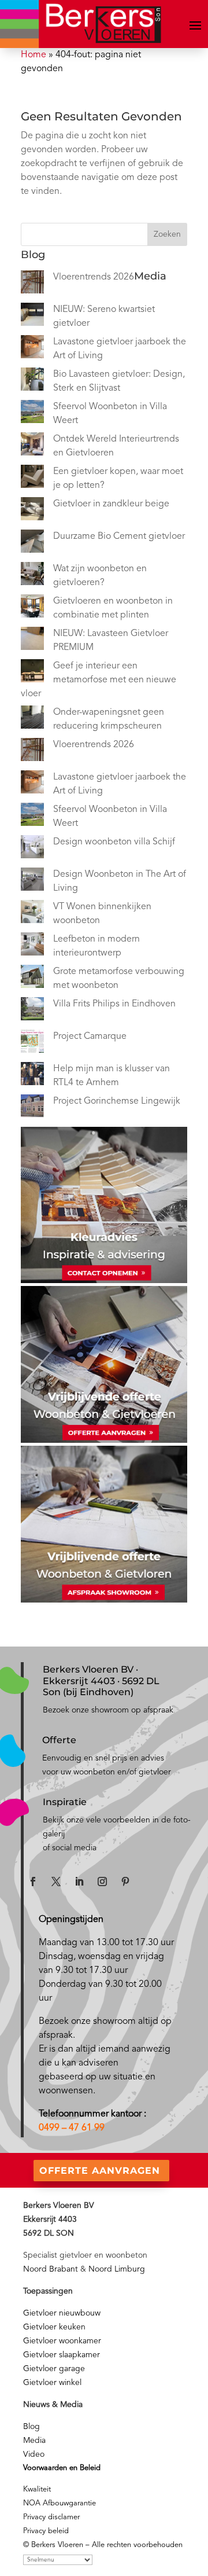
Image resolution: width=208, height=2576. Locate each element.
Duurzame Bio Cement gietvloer (119, 536)
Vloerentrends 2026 (94, 277)
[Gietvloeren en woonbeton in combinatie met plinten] (32, 608)
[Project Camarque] (32, 1043)
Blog (31, 2427)
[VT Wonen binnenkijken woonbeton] (32, 914)
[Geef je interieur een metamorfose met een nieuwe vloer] (32, 673)
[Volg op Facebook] (33, 1882)
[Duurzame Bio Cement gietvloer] (32, 543)
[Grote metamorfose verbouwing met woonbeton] (32, 979)
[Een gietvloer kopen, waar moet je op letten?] (32, 479)
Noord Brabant (51, 2269)
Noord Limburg (117, 2269)
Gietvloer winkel (52, 2383)
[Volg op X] (56, 1882)
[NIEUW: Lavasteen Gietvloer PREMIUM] (32, 641)
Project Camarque (90, 1037)
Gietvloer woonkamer (62, 2341)
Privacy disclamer (51, 2517)
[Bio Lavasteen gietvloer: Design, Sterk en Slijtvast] (32, 381)
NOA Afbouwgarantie (60, 2503)
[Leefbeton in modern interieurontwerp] (32, 946)
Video (34, 2454)
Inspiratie (65, 1802)
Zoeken (167, 234)
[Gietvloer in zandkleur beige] (32, 511)
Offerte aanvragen (100, 2171)
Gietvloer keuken (54, 2327)
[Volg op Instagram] (102, 1882)
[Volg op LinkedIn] (79, 1882)
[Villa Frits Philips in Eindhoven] (32, 1011)
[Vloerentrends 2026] (32, 284)
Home (34, 55)
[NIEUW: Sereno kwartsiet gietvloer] (32, 317)
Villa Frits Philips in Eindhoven (114, 1004)
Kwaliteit (37, 2489)
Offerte (59, 1740)
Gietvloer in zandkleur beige (111, 504)
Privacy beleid (46, 2531)
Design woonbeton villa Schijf (114, 842)
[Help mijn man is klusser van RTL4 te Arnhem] (32, 1076)
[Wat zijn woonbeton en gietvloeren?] (32, 576)
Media (34, 2441)
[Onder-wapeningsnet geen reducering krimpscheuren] (32, 719)
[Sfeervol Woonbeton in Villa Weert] (32, 414)
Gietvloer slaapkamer (62, 2355)
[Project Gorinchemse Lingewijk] (32, 1108)
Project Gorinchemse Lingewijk (117, 1101)
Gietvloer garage (54, 2369)
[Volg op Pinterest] (125, 1882)
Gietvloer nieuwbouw (62, 2313)
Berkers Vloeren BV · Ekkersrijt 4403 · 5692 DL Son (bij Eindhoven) (101, 1680)
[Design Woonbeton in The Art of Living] (32, 881)
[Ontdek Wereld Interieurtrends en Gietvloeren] (32, 446)
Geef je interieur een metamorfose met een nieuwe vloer (99, 680)
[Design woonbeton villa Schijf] (32, 849)
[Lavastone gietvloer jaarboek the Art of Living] (32, 349)
